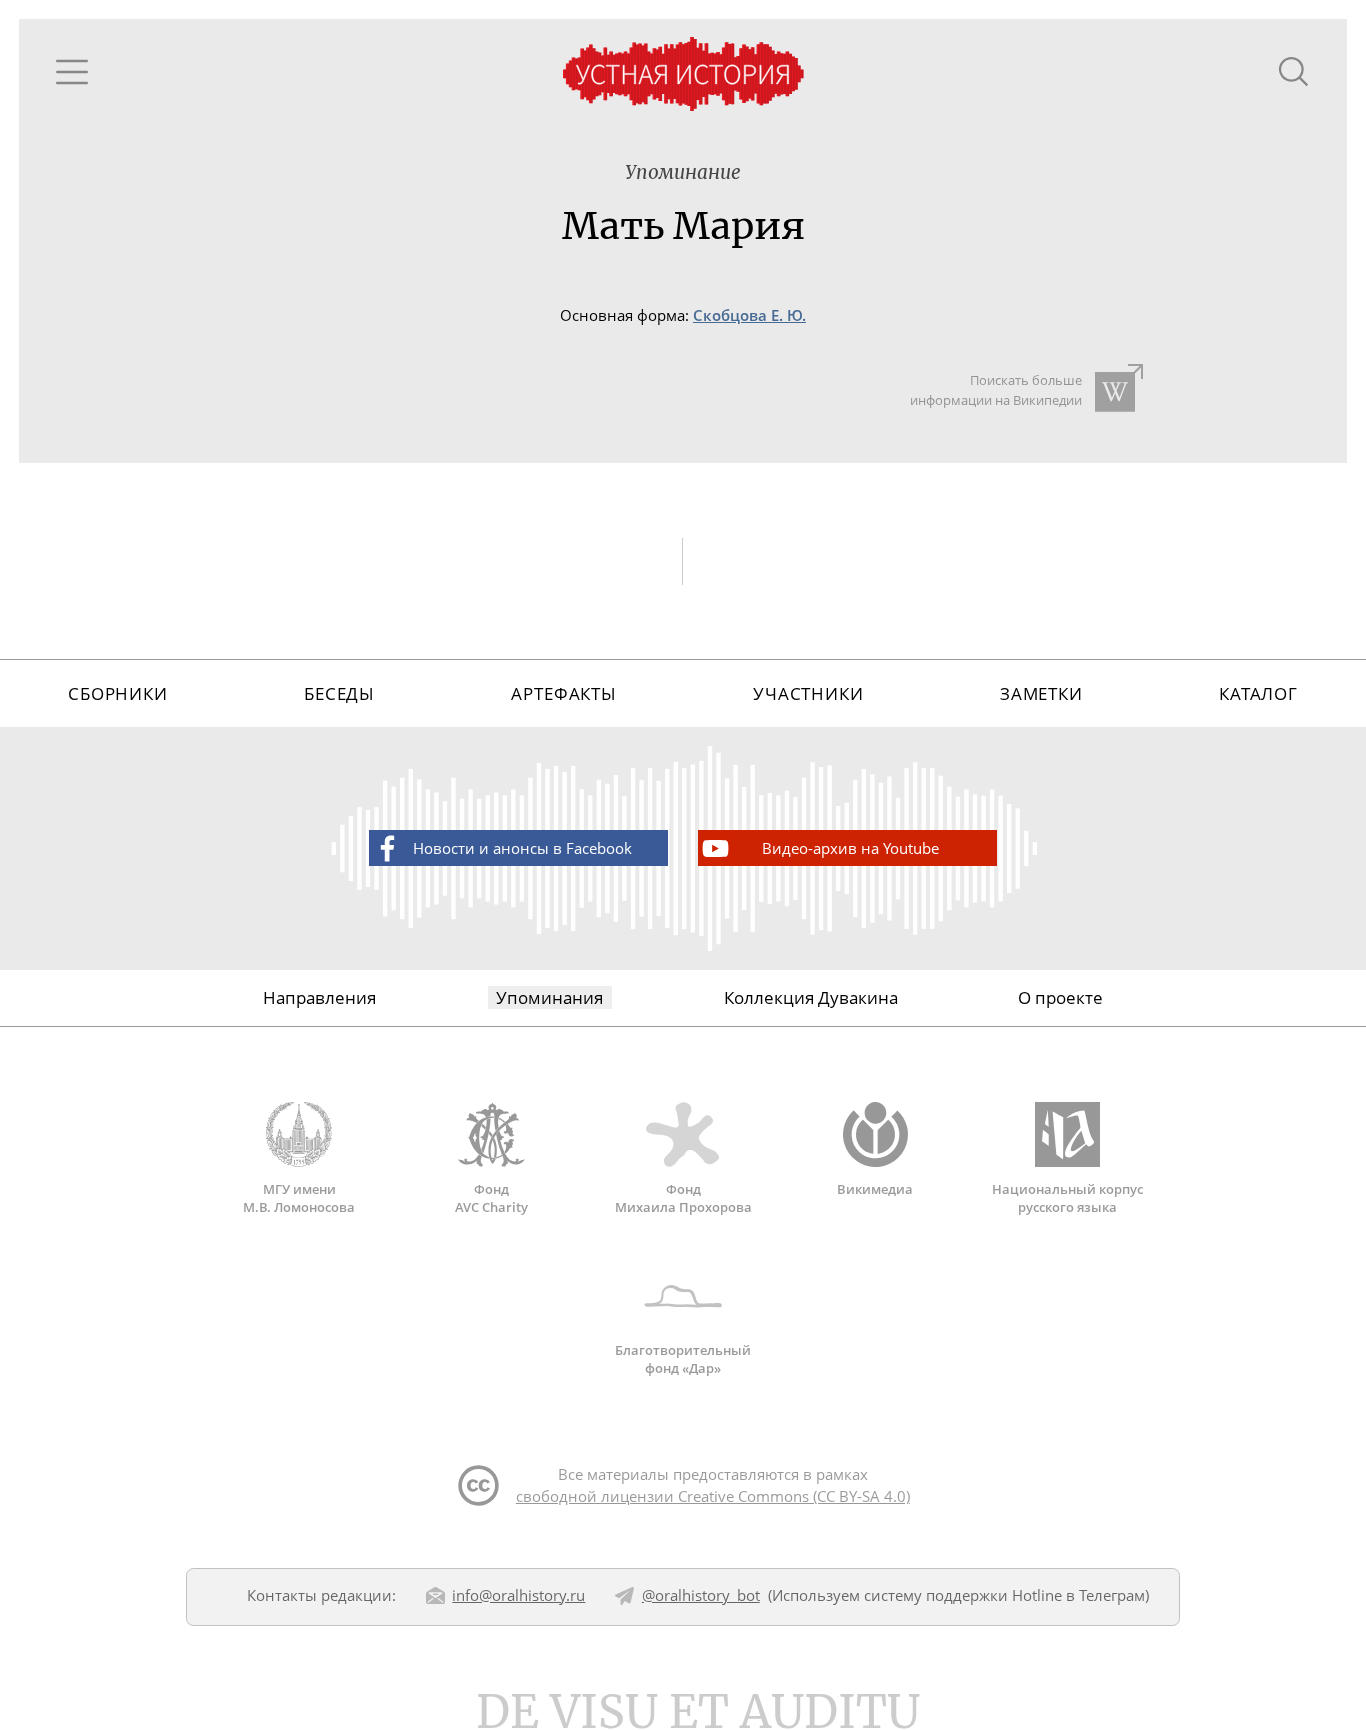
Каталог (1258, 693)
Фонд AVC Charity (491, 1198)
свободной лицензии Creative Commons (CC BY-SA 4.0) (713, 1496)
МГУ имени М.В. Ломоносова (299, 1198)
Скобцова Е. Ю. (749, 315)
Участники (808, 693)
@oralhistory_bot (701, 1595)
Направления (319, 997)
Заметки (1041, 693)
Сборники (118, 693)
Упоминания (549, 997)
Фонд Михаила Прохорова (683, 1198)
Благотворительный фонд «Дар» (683, 1359)
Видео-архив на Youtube (850, 848)
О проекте (1060, 997)
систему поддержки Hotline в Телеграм (1004, 1595)
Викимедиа (875, 1189)
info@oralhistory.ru (518, 1595)
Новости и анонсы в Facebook (522, 848)
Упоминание (683, 172)
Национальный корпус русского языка (1067, 1198)
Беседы (339, 693)
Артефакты (564, 693)
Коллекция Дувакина (811, 997)
